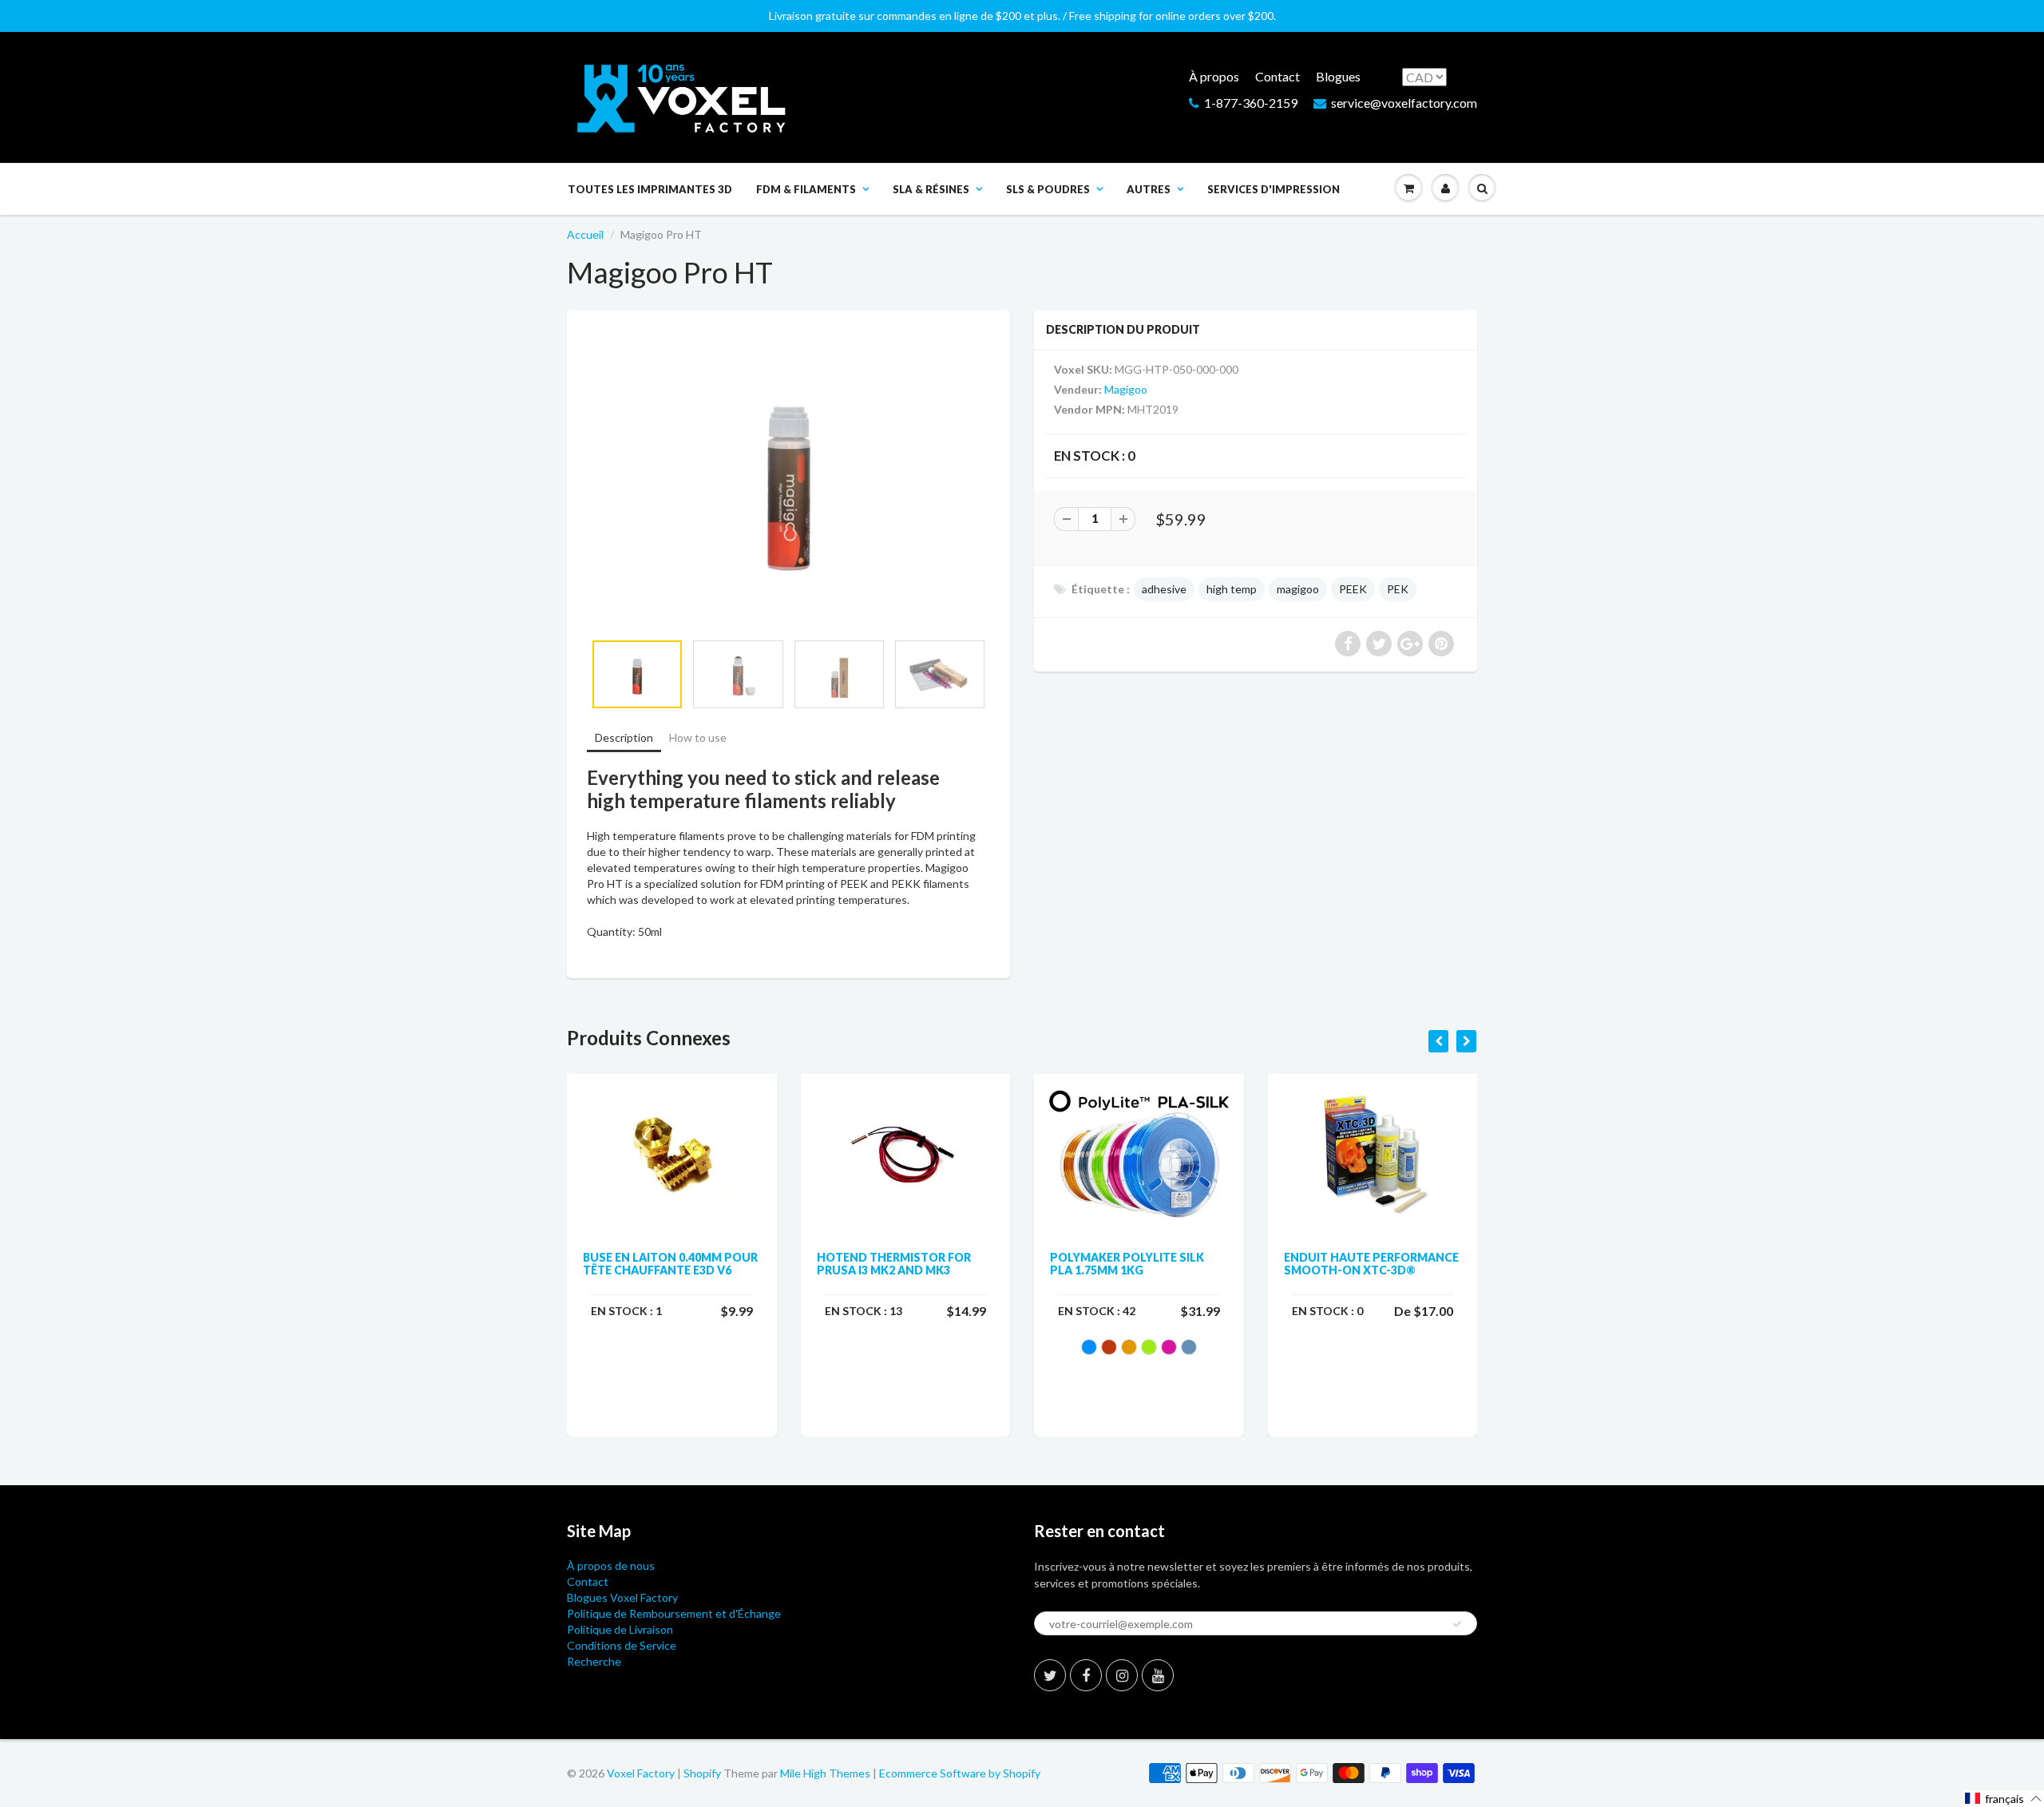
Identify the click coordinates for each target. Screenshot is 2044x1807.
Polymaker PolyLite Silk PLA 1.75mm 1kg (1127, 1264)
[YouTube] (1158, 1675)
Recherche (594, 1661)
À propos (1214, 76)
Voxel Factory (641, 1773)
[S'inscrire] (1457, 1624)
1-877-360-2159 (1251, 103)
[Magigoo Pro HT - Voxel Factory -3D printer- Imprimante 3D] (788, 478)
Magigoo (1126, 389)
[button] (2004, 1799)
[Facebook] (1086, 1675)
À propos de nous (611, 1565)
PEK (1398, 589)
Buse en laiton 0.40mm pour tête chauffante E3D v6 (670, 1264)
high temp (1232, 589)
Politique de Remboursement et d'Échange (674, 1613)
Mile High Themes (825, 1773)
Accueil (585, 234)
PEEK (1353, 589)
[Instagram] (1122, 1675)
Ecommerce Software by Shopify (960, 1773)
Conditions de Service (622, 1645)
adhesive (1164, 589)
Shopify (702, 1773)
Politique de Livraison (620, 1629)
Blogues (1338, 76)
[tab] (624, 739)
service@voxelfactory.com (1404, 103)
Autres (1149, 189)
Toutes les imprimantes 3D (650, 189)
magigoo (1298, 589)
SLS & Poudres (1048, 189)
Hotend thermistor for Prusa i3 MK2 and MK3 (894, 1264)
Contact (1277, 76)
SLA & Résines (931, 189)
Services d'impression (1274, 189)
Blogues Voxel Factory (622, 1597)
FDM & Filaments (806, 189)
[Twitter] (1050, 1675)
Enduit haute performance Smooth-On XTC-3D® (1371, 1264)
